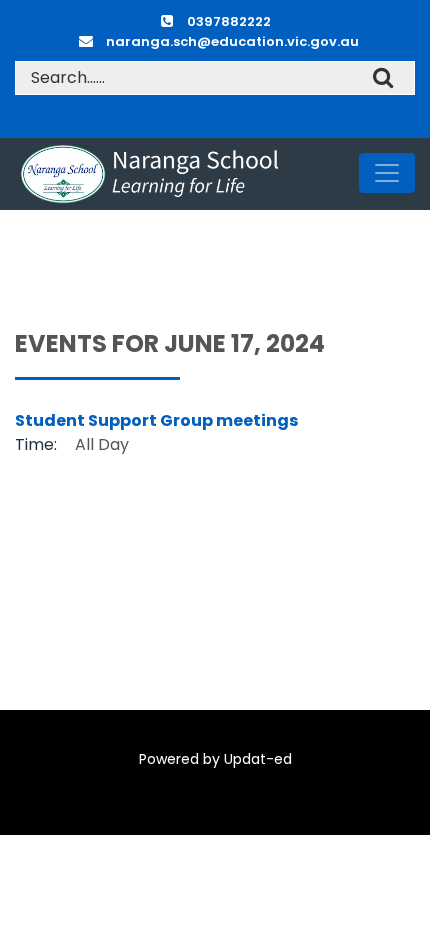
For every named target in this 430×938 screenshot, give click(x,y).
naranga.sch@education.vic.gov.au (232, 41)
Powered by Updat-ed (215, 759)
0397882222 (229, 21)
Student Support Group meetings (156, 420)
